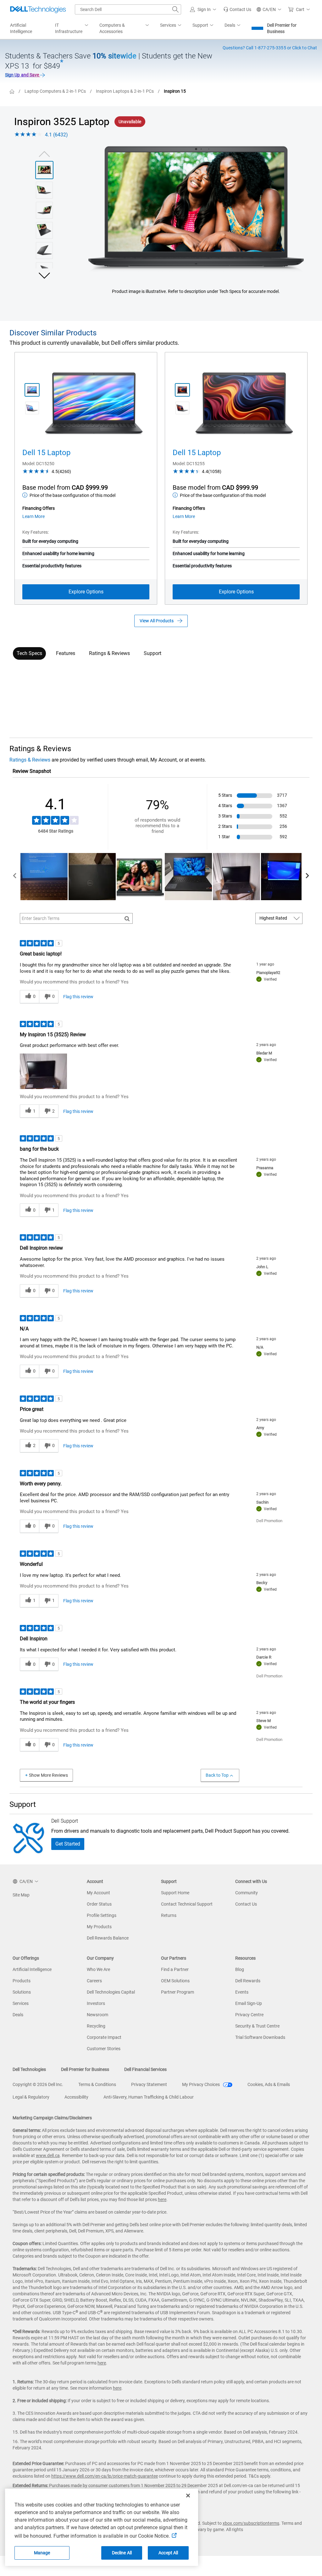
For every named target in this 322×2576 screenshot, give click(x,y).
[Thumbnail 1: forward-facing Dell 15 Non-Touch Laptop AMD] (182, 390)
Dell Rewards (248, 1981)
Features (66, 653)
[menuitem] (72, 29)
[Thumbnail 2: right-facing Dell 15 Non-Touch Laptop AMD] (182, 408)
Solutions (22, 1992)
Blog (240, 1969)
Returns (169, 1915)
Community (247, 1893)
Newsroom (97, 2015)
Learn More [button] (33, 516)
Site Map (21, 1895)
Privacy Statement (149, 2084)
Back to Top (217, 1775)
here (162, 2199)
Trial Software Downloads (260, 2037)
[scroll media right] (307, 877)
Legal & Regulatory (31, 2097)
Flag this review (78, 997)
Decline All (122, 2553)
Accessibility (76, 2097)
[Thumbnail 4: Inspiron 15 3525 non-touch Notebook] (44, 230)
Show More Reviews (48, 1775)
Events (242, 1992)
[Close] (188, 2496)
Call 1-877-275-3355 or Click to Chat (270, 48)
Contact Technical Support (187, 1904)
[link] (237, 9)
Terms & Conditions (97, 2084)
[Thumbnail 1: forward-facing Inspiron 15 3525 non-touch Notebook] (44, 170)
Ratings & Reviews (109, 653)
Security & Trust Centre (257, 2026)
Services (21, 2003)
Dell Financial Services (145, 2069)
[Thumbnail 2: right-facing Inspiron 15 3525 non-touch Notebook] (44, 190)
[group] (196, 209)
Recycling (96, 2026)
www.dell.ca (48, 2155)
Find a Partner (175, 1969)
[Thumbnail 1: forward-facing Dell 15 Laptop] (32, 390)
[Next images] (44, 275)
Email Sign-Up (249, 2003)
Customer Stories (104, 2049)
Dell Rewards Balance (108, 1938)
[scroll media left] (15, 877)
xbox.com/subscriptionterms (251, 2523)
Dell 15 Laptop (46, 453)
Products (22, 1981)
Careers (94, 1981)
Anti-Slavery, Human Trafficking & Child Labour (149, 2097)
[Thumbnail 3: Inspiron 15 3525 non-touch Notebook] (44, 210)
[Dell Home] (12, 91)
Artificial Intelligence (32, 1969)
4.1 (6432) (56, 135)
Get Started (68, 1844)
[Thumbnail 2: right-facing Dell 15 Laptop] (32, 408)
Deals (18, 2015)
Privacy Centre (249, 2015)
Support (153, 653)
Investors (96, 2003)
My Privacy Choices (201, 2084)
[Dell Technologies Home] (38, 9)
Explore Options (86, 592)
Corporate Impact (104, 2037)
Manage (42, 2553)
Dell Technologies (29, 2069)
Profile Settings (102, 1915)
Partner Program (178, 1992)
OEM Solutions (175, 1981)
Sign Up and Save (22, 75)
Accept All (168, 2553)
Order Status (99, 1904)
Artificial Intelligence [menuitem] (21, 28)
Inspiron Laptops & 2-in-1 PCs (125, 91)
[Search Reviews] (127, 918)
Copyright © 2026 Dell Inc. (38, 2084)
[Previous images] (44, 153)
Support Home (175, 1893)
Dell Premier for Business (282, 28)
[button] (204, 9)
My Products (99, 1927)
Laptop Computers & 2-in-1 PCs (55, 91)
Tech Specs (29, 653)
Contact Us (246, 1904)
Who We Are (98, 1969)
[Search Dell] (175, 9)
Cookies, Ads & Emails (269, 2084)
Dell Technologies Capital (111, 1992)
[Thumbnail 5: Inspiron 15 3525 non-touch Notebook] (44, 250)
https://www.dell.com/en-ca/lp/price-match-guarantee (105, 2476)
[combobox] (128, 9)
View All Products (157, 621)
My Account (98, 1893)
